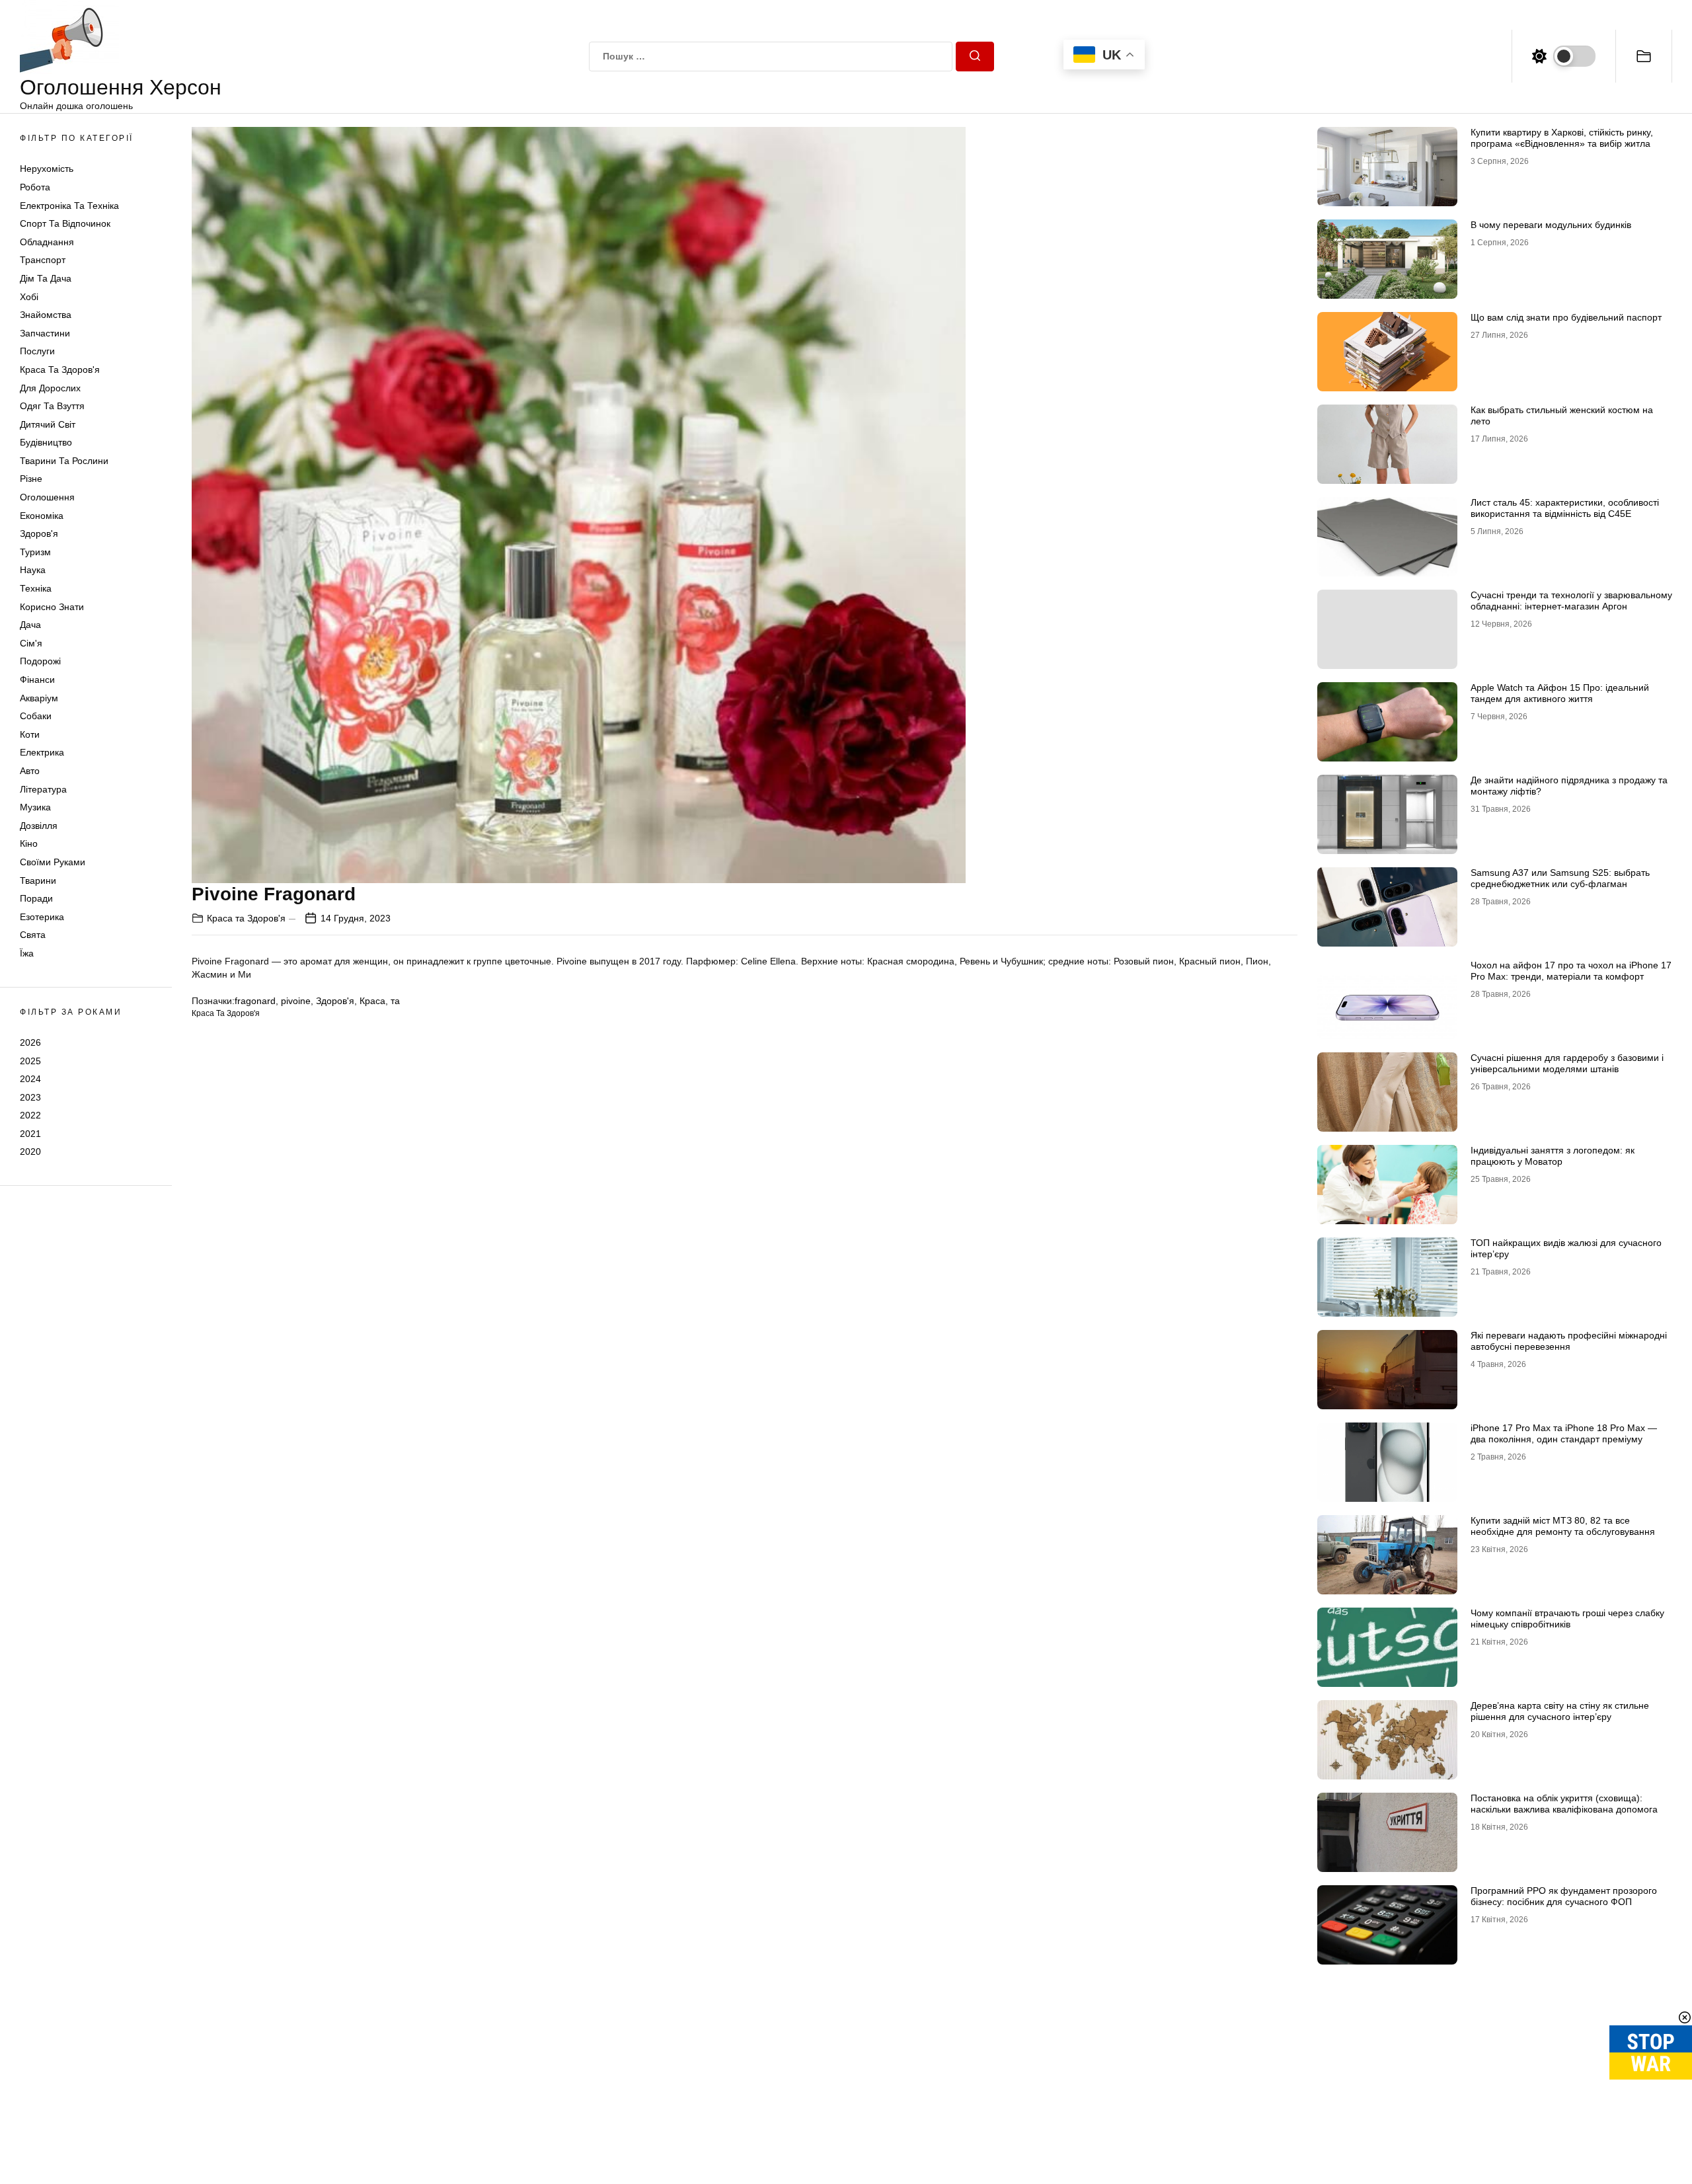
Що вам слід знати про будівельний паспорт (1566, 317)
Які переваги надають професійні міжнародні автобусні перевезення (1569, 1341)
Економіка (42, 516)
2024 (30, 1079)
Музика (35, 807)
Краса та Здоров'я (60, 370)
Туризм (35, 552)
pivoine (296, 1001)
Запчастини (45, 333)
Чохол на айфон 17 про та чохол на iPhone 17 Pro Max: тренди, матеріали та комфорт (1571, 971)
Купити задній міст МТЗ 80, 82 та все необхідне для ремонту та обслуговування (1563, 1526)
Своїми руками (53, 862)
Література (43, 789)
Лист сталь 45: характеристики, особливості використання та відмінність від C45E (1565, 508)
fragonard (255, 1001)
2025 (30, 1060)
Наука (33, 570)
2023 (30, 1097)
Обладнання (47, 242)
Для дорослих (50, 388)
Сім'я (31, 643)
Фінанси (37, 680)
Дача (30, 625)
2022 (30, 1115)
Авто (30, 771)
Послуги (37, 351)
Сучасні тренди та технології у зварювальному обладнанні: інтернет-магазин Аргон (1571, 601)
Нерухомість (47, 169)
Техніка (36, 588)
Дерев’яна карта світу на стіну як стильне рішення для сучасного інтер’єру (1560, 1711)
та (395, 1001)
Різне (31, 479)
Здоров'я (39, 533)
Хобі (29, 297)
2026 (30, 1042)
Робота (35, 187)
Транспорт (43, 260)
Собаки (36, 716)
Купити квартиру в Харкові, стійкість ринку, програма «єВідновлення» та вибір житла (1562, 138)
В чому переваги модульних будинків (1551, 225)
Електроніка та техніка (69, 206)
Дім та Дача (46, 278)
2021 (30, 1134)
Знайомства (46, 315)
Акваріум (39, 698)
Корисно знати (52, 607)
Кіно (29, 843)
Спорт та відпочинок (65, 223)
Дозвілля (39, 826)
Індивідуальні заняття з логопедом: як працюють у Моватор (1553, 1156)
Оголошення (47, 497)
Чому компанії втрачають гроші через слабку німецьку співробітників (1567, 1618)
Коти (30, 734)
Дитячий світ (48, 424)
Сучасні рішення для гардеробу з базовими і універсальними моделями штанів (1567, 1063)
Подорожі (40, 661)
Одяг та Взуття (52, 406)
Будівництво (46, 442)
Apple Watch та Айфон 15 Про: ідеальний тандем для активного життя (1560, 693)
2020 (30, 1151)
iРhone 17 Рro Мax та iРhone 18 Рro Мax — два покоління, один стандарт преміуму (1564, 1433)
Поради (36, 898)
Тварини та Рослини (64, 461)
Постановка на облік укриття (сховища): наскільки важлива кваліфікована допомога (1564, 1804)
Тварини (38, 880)
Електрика (42, 752)
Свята (33, 935)
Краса (372, 1001)
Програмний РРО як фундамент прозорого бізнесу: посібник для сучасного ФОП (1564, 1896)
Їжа (27, 953)
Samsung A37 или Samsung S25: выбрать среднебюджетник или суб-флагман (1560, 878)
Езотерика (42, 917)
